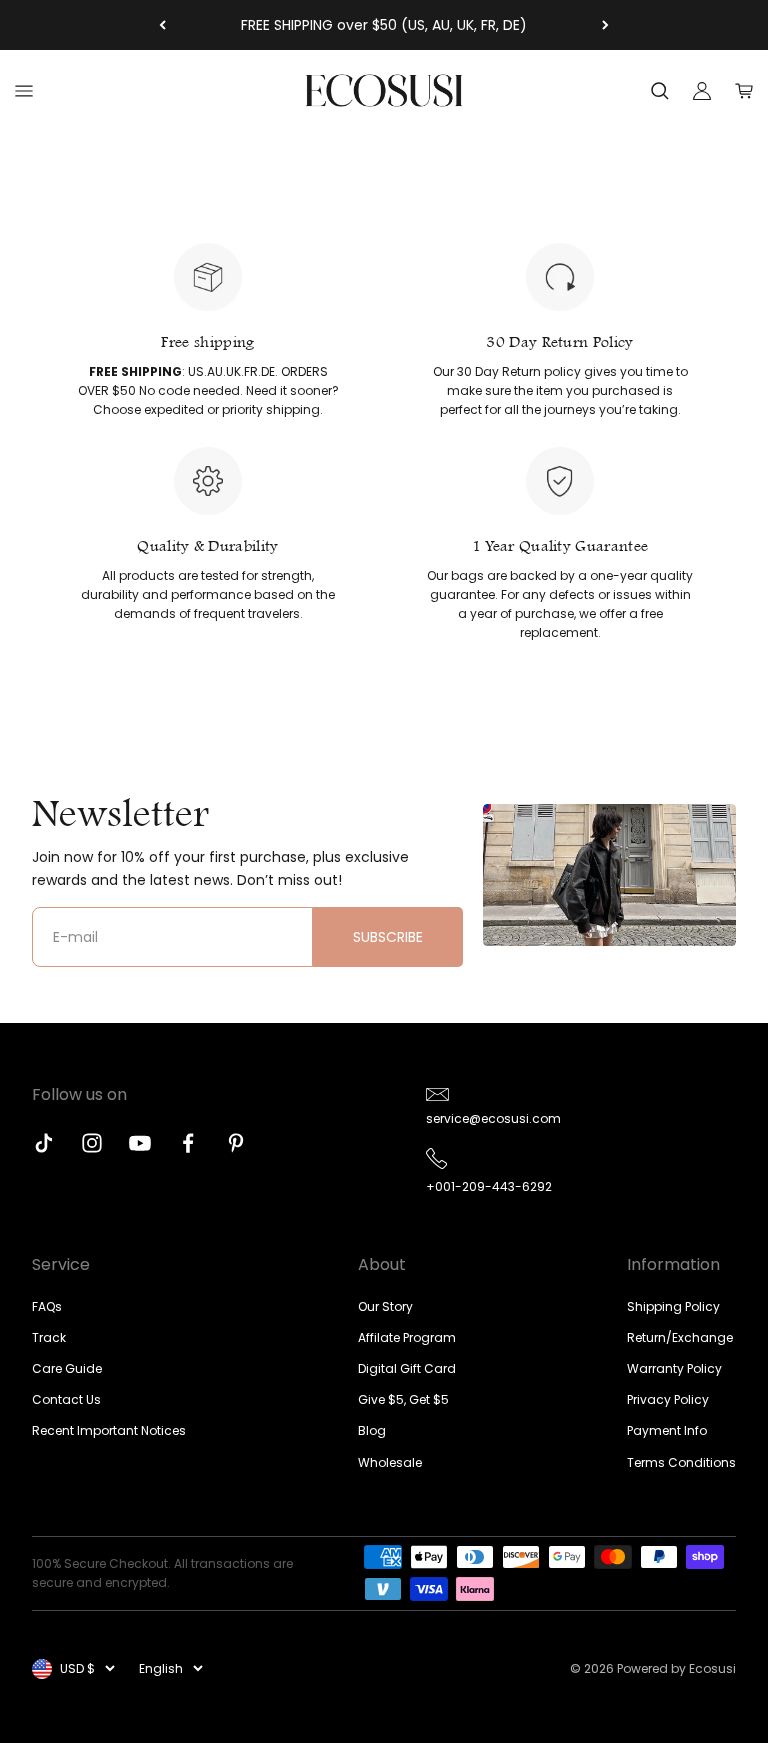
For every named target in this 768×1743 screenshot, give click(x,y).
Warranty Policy (674, 1368)
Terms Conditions (681, 1462)
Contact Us (66, 1399)
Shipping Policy (673, 1306)
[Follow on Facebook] (188, 1143)
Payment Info (667, 1430)
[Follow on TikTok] (44, 1143)
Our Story (385, 1306)
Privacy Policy (668, 1399)
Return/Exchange (680, 1337)
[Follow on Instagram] (92, 1143)
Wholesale (390, 1462)
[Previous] (162, 25)
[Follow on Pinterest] (236, 1143)
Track (49, 1337)
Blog (372, 1430)
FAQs (47, 1306)
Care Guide (67, 1368)
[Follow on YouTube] (140, 1143)
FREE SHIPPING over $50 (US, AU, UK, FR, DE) (384, 25)
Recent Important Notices (109, 1430)
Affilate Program (407, 1337)
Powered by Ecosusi (676, 1668)
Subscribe (388, 937)
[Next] (605, 25)
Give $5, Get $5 (403, 1399)
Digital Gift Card (407, 1368)
